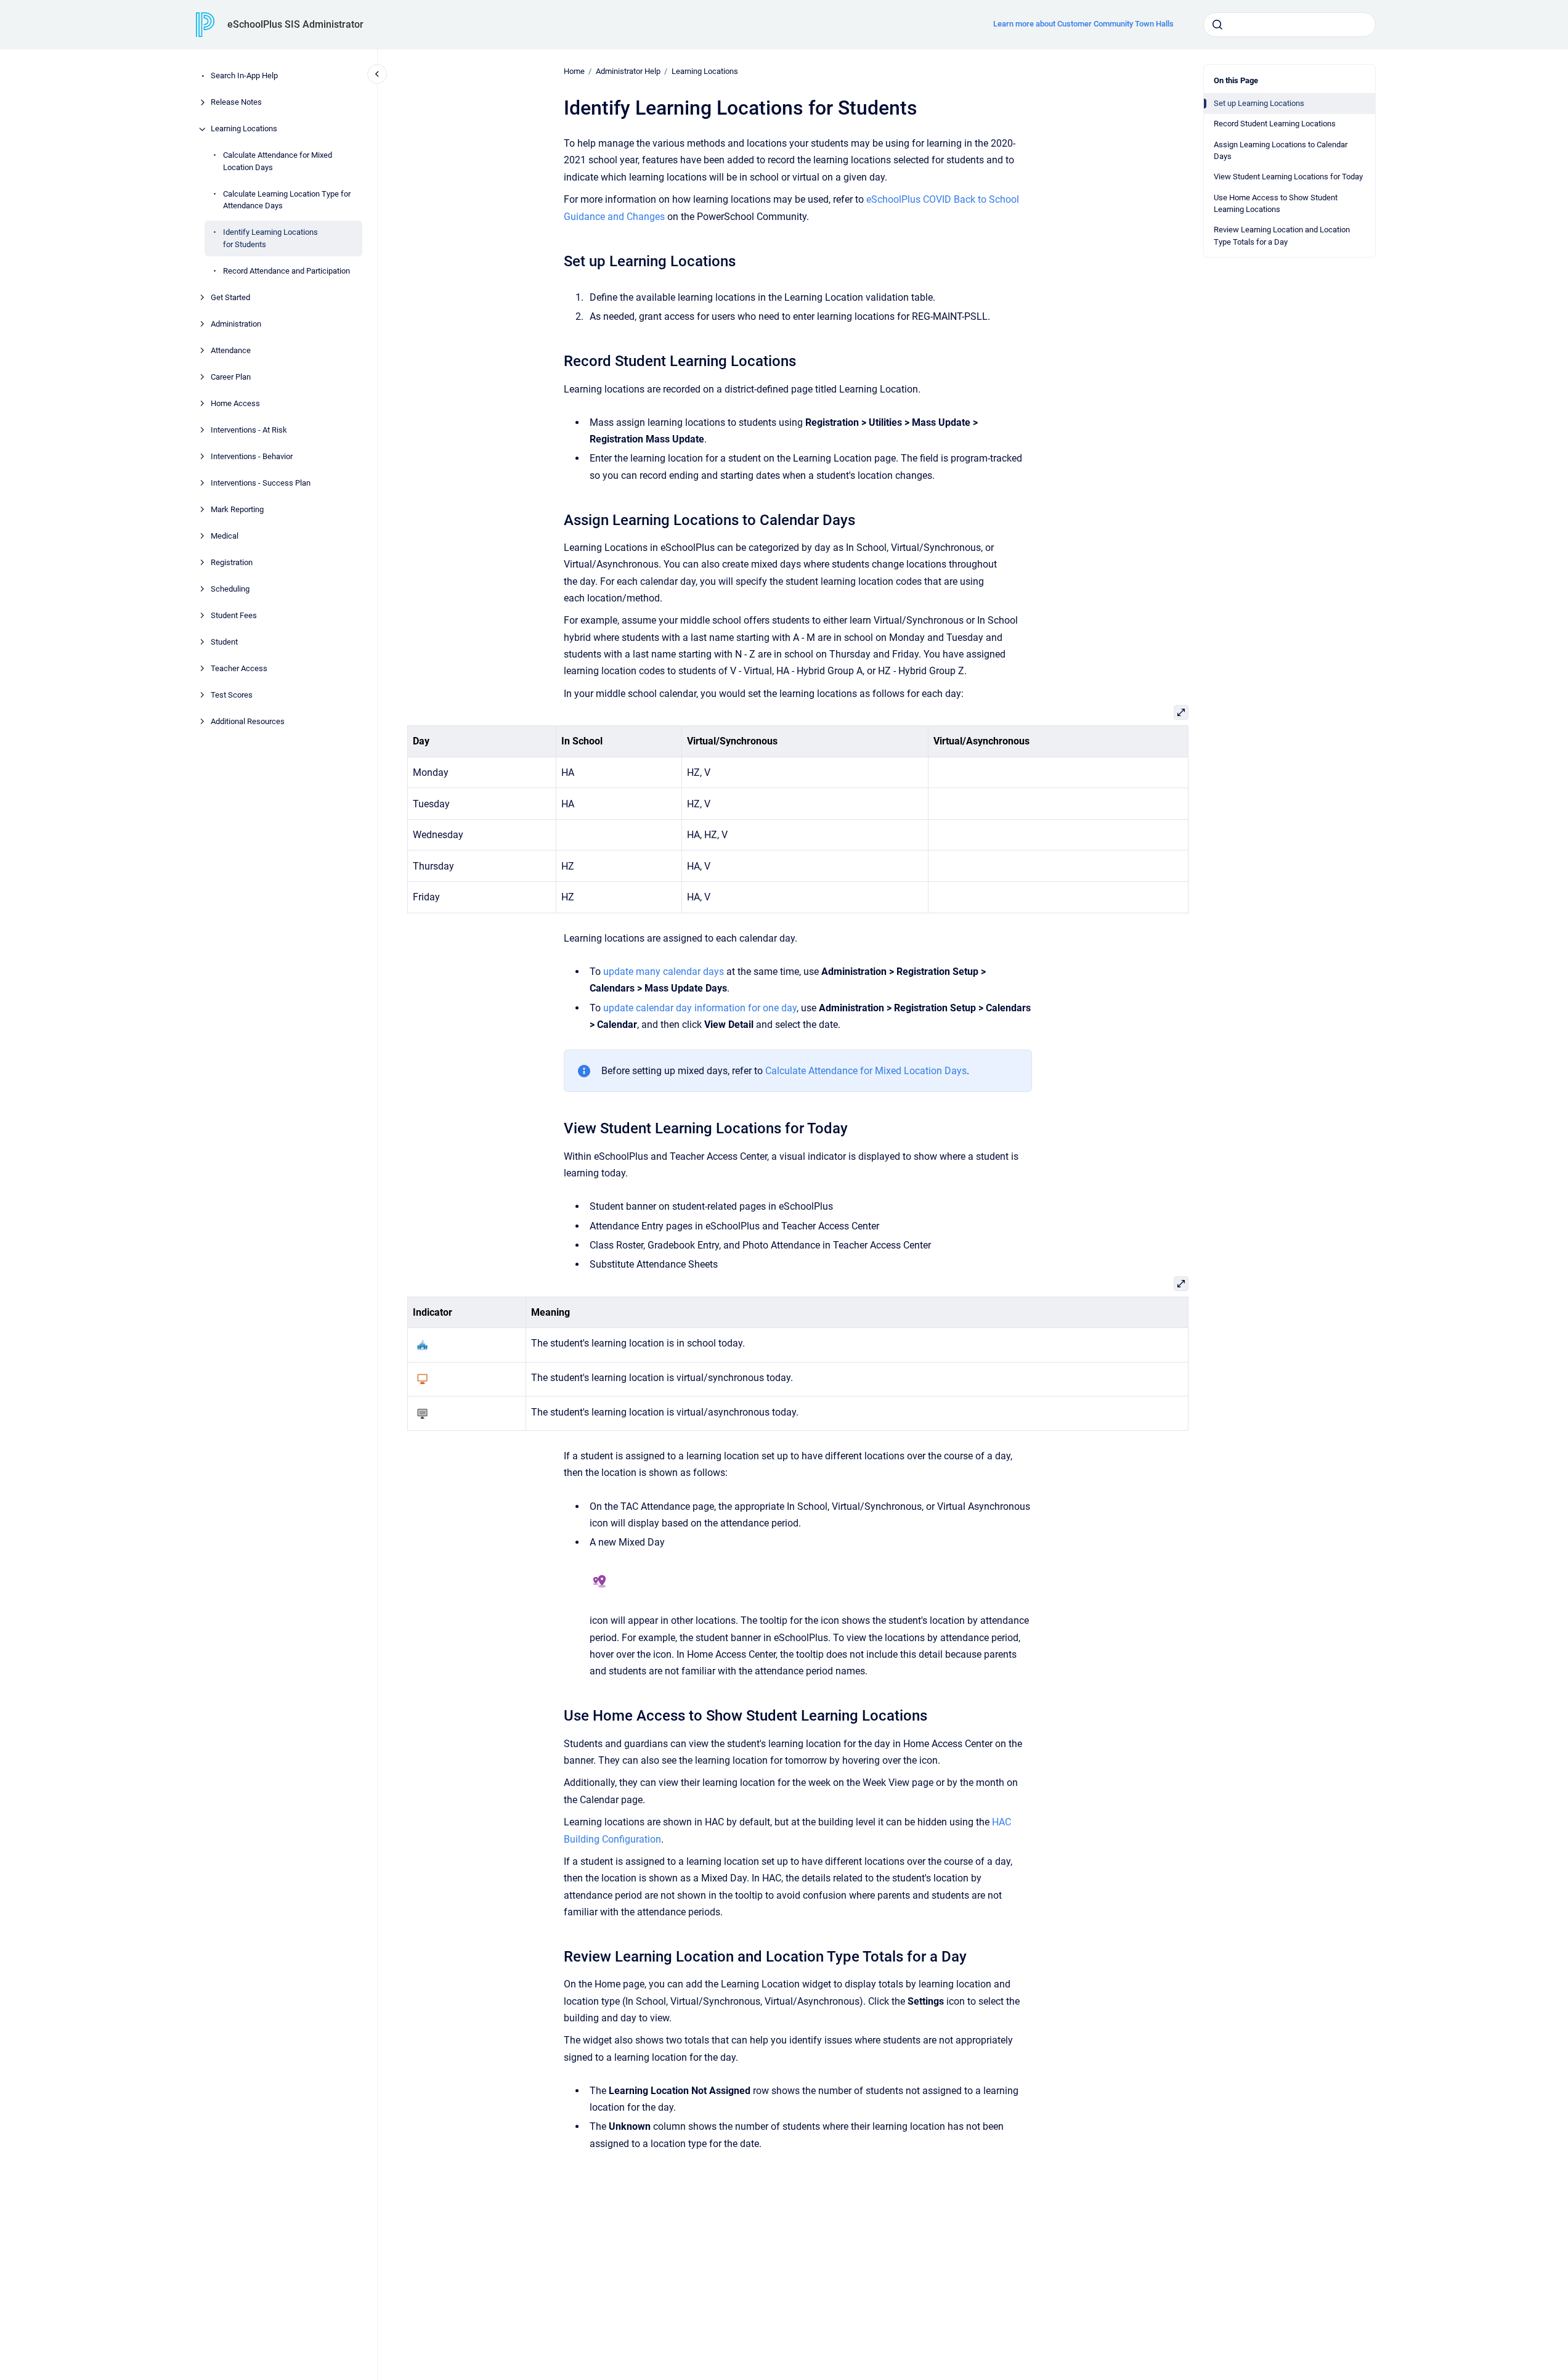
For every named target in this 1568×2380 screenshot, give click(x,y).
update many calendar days (664, 972)
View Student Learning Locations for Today (1288, 177)
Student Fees (234, 615)
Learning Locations (244, 129)
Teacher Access (239, 668)
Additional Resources (248, 721)
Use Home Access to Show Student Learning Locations (1276, 204)
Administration (236, 324)
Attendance (231, 350)
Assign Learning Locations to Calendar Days (1281, 151)
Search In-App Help (244, 76)
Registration (232, 562)
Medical (225, 536)
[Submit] (1217, 25)
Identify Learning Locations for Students (270, 239)
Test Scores (232, 695)
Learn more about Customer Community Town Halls (1083, 24)
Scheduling (230, 589)
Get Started (230, 297)
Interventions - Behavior (252, 456)
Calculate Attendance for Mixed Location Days (278, 162)
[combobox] (1290, 25)
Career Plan (231, 377)
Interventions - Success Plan (261, 483)
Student (224, 642)
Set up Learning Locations (1259, 103)
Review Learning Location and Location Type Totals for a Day (1282, 236)
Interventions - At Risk (249, 430)
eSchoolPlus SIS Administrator (295, 24)
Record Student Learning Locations (1275, 124)
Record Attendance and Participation (286, 271)
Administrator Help (628, 71)
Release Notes (236, 103)
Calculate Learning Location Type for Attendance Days (287, 200)
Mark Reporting (237, 509)
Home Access (235, 403)
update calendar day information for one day (700, 1008)
